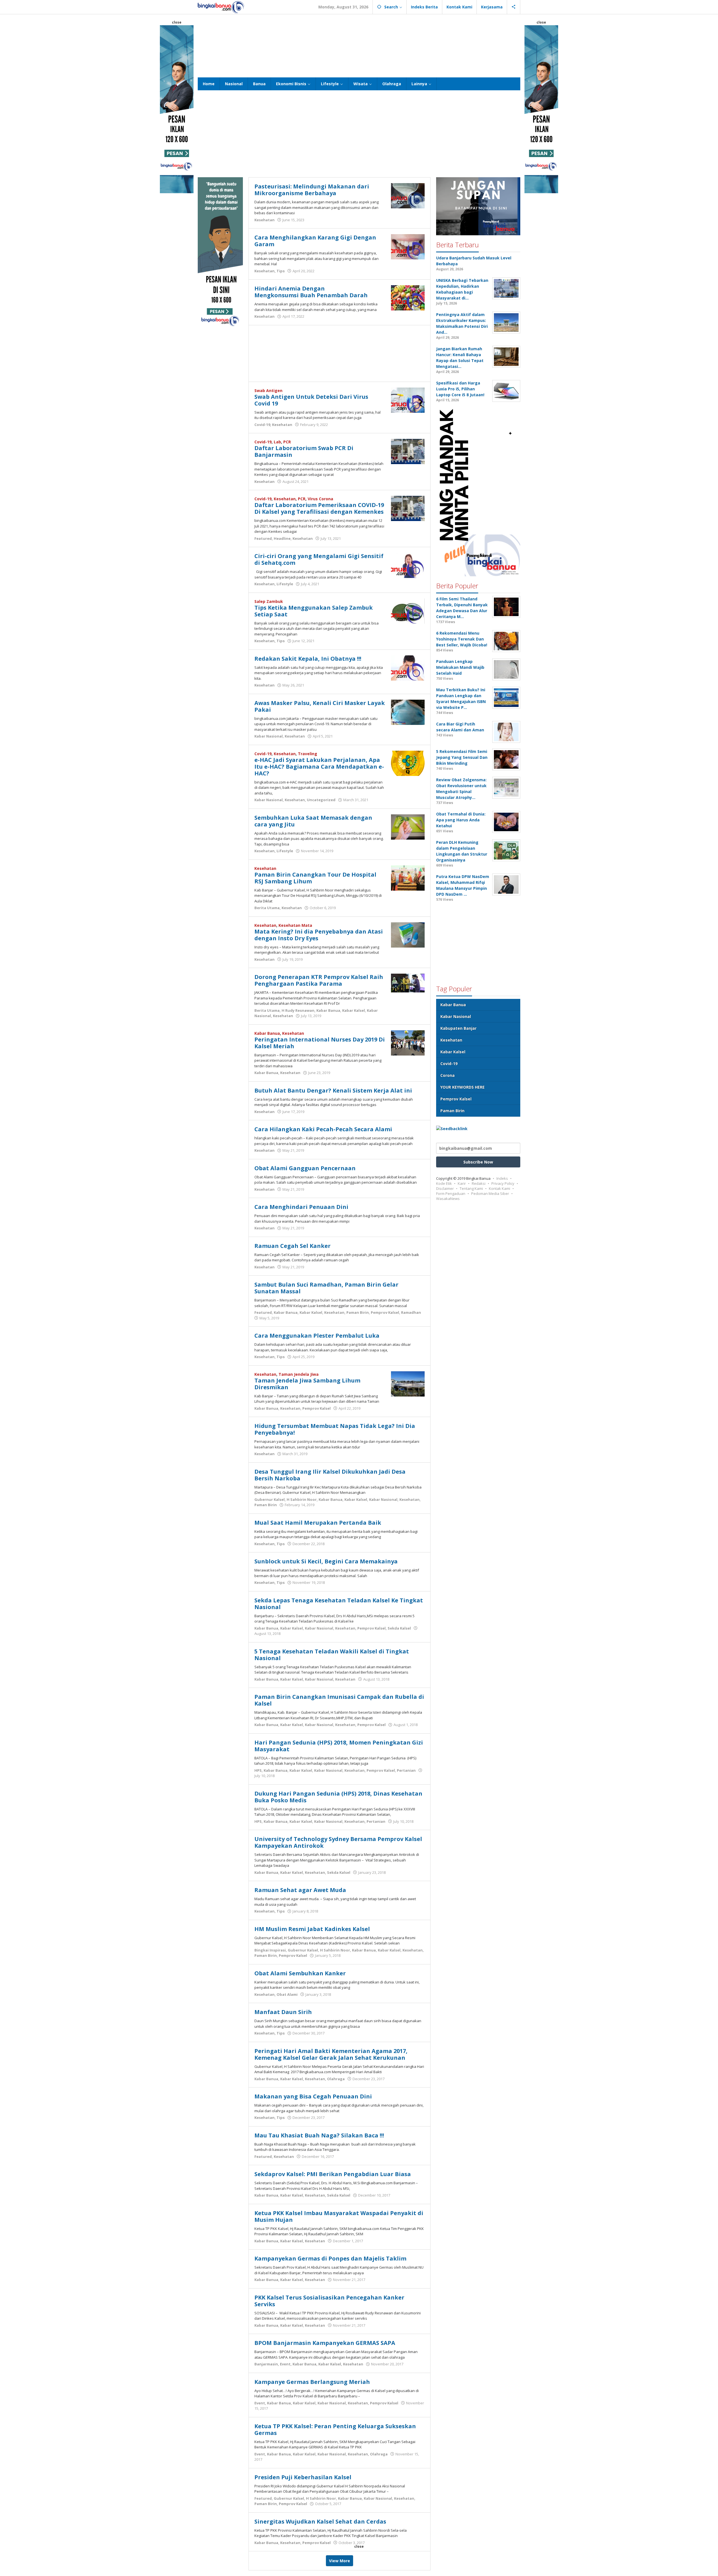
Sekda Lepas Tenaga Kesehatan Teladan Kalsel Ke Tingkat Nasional (339, 1604)
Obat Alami (287, 1994)
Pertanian (406, 1770)
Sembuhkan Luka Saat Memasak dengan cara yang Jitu (313, 821)
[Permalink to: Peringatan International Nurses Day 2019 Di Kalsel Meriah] (408, 1042)
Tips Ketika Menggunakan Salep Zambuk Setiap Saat (314, 611)
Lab (277, 442)
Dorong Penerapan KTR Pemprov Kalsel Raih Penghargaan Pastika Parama (319, 980)
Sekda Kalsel (399, 1628)
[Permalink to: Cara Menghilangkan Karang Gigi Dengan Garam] (408, 246)
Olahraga (336, 2079)
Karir (462, 1183)
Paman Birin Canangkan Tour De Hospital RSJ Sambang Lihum (315, 878)
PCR (287, 442)
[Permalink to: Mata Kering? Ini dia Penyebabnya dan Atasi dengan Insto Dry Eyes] (408, 934)
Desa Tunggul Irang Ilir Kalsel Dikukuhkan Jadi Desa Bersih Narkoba (330, 1475)
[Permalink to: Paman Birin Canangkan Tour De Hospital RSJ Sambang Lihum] (408, 877)
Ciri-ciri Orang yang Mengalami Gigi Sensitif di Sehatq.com (319, 559)
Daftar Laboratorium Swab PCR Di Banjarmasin (304, 451)
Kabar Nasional (269, 736)
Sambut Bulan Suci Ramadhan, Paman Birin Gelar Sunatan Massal (326, 1288)
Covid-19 (262, 425)
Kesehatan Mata (295, 925)
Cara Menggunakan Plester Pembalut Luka (317, 1336)
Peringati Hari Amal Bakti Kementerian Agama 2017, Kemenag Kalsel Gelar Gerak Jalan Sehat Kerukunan (331, 2054)
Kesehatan (264, 220)
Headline (282, 538)
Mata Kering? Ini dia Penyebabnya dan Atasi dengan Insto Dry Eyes (319, 935)
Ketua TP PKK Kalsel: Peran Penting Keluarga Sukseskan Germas (335, 2429)
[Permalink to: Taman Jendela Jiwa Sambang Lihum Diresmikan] (408, 1383)
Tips (281, 271)
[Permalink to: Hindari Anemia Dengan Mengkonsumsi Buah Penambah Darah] (408, 297)
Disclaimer (445, 1188)
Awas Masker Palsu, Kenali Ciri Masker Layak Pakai (320, 706)
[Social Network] (514, 7)
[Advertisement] (359, 45)
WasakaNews (448, 1199)
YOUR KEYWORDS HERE (462, 1087)
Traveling (308, 754)
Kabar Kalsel (354, 1010)
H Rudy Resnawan (298, 1010)
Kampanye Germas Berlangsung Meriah (312, 2382)
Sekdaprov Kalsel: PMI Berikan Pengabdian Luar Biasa (333, 2174)
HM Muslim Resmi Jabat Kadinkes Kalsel (312, 1929)
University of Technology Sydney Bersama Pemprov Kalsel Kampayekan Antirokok (338, 1842)
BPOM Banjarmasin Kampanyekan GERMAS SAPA (325, 2343)
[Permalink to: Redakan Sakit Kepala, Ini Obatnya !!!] (408, 667)
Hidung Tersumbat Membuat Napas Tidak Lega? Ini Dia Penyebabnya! (335, 1429)
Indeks (502, 1178)
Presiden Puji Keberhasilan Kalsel (303, 2477)
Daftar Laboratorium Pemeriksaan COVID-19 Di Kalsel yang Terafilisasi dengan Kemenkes (319, 508)
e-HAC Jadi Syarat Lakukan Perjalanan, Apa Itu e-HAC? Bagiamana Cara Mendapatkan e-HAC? (319, 767)
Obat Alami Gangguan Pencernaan (305, 1168)
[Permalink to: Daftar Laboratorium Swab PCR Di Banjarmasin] (408, 451)
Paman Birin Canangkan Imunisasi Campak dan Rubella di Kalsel (339, 1700)
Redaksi (479, 1183)
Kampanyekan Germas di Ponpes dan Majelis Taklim (330, 2258)
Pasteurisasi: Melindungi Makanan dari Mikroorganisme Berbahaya (312, 190)
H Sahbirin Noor (302, 1499)
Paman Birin (358, 1312)
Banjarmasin (266, 2364)
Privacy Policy (503, 1183)
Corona (447, 1075)
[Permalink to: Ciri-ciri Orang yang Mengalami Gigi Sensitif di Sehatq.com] (408, 565)
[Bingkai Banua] (221, 7)
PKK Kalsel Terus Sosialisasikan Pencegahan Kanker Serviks (329, 2301)
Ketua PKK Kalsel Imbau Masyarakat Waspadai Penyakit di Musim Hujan (339, 2216)
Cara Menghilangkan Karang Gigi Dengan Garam (315, 241)
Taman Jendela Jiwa (299, 1374)
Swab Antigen (268, 390)
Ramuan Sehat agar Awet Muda (300, 1890)
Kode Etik (444, 1183)
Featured (263, 538)
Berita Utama (267, 908)
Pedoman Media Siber (490, 1193)
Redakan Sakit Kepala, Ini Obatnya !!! (308, 659)
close (177, 22)
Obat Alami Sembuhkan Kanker (300, 1973)
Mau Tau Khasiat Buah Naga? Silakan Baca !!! (319, 2135)
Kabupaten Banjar (458, 1028)
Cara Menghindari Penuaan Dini (301, 1207)
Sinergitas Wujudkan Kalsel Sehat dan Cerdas (320, 2521)
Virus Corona (320, 499)
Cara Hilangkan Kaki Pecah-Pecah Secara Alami (323, 1129)
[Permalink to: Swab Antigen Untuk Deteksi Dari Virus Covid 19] (408, 399)
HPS (258, 1770)
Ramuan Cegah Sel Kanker (293, 1246)
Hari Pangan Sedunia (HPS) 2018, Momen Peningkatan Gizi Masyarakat (339, 1746)
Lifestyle (285, 584)
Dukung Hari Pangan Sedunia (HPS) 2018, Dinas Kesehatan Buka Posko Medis (338, 1797)
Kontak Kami (500, 1188)
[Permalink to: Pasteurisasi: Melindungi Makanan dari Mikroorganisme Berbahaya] (408, 195)
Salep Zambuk (269, 601)
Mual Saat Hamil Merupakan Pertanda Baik (318, 1523)
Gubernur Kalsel (270, 1499)
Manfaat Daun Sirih (283, 2012)
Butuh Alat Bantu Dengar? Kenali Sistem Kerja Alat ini (333, 1090)
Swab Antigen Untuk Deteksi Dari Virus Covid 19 (311, 400)
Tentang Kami (471, 1188)
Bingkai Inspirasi (270, 1950)
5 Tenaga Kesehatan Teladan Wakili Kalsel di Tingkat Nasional (332, 1655)
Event (285, 2364)
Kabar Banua (328, 1010)
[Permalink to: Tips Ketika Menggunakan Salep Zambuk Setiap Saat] (408, 610)
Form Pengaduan (451, 1193)
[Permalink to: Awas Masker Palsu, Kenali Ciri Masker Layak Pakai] (408, 712)
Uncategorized (321, 800)
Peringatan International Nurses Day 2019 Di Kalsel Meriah (320, 1043)
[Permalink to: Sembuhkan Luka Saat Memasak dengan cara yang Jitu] (408, 826)
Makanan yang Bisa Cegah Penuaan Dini (313, 2096)
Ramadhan (411, 1312)
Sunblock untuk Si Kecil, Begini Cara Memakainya (326, 1561)
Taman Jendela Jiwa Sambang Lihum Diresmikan (307, 1384)
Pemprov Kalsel (385, 1312)
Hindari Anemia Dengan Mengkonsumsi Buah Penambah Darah (311, 292)
